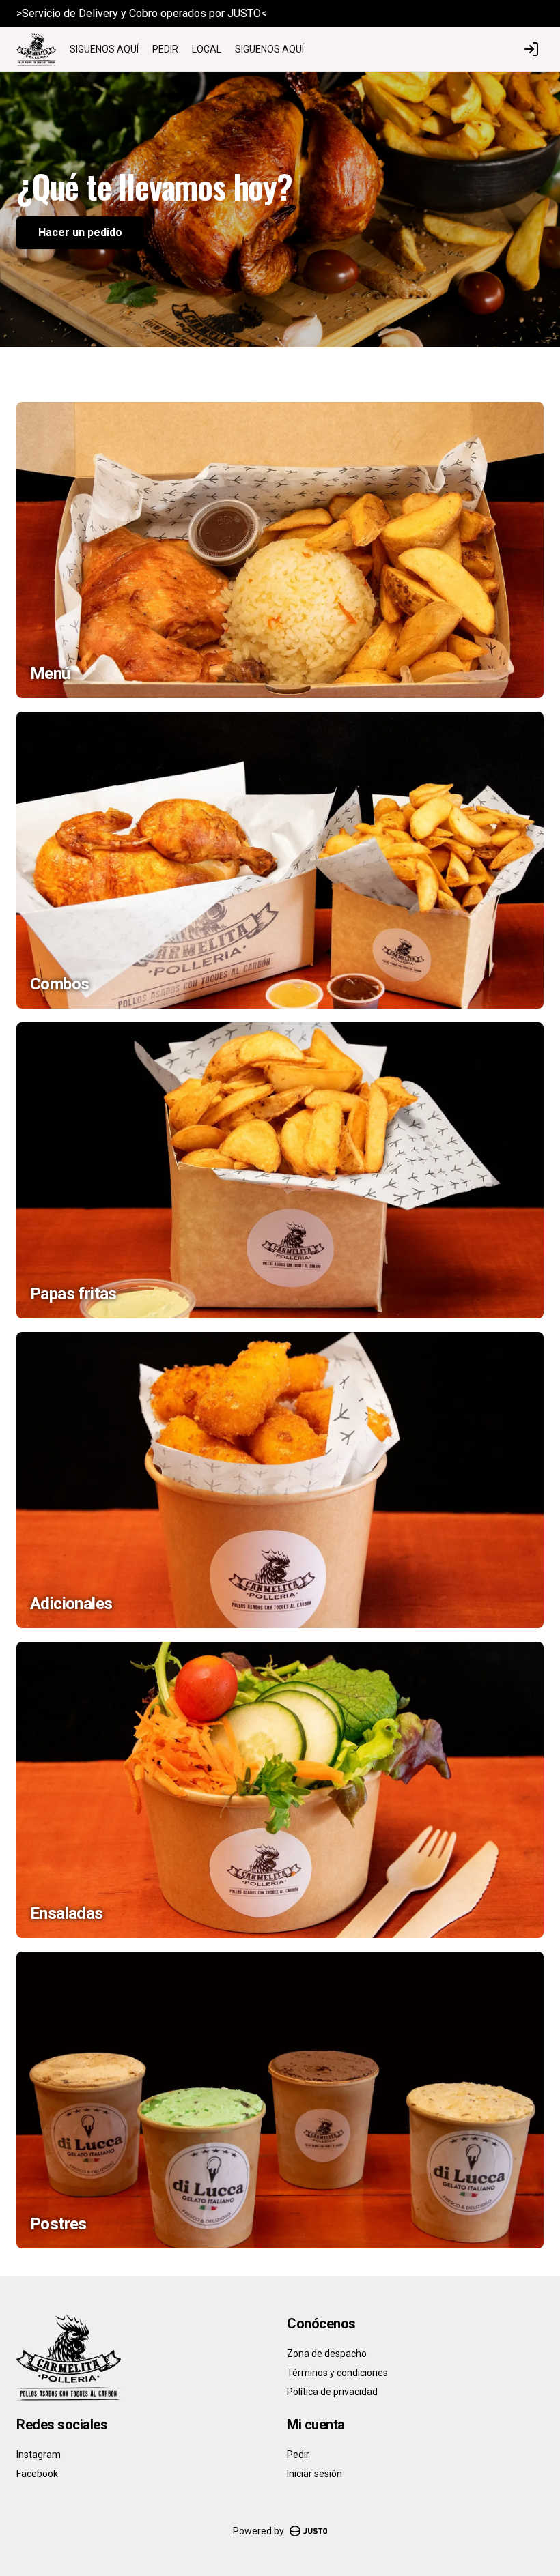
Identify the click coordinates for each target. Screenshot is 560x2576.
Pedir (298, 2455)
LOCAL (207, 49)
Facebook (37, 2474)
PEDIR (165, 49)
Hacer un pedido (80, 232)
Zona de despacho (327, 2354)
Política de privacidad (332, 2392)
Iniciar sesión (314, 2474)
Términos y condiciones (337, 2373)
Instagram (39, 2455)
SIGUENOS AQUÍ (104, 49)
